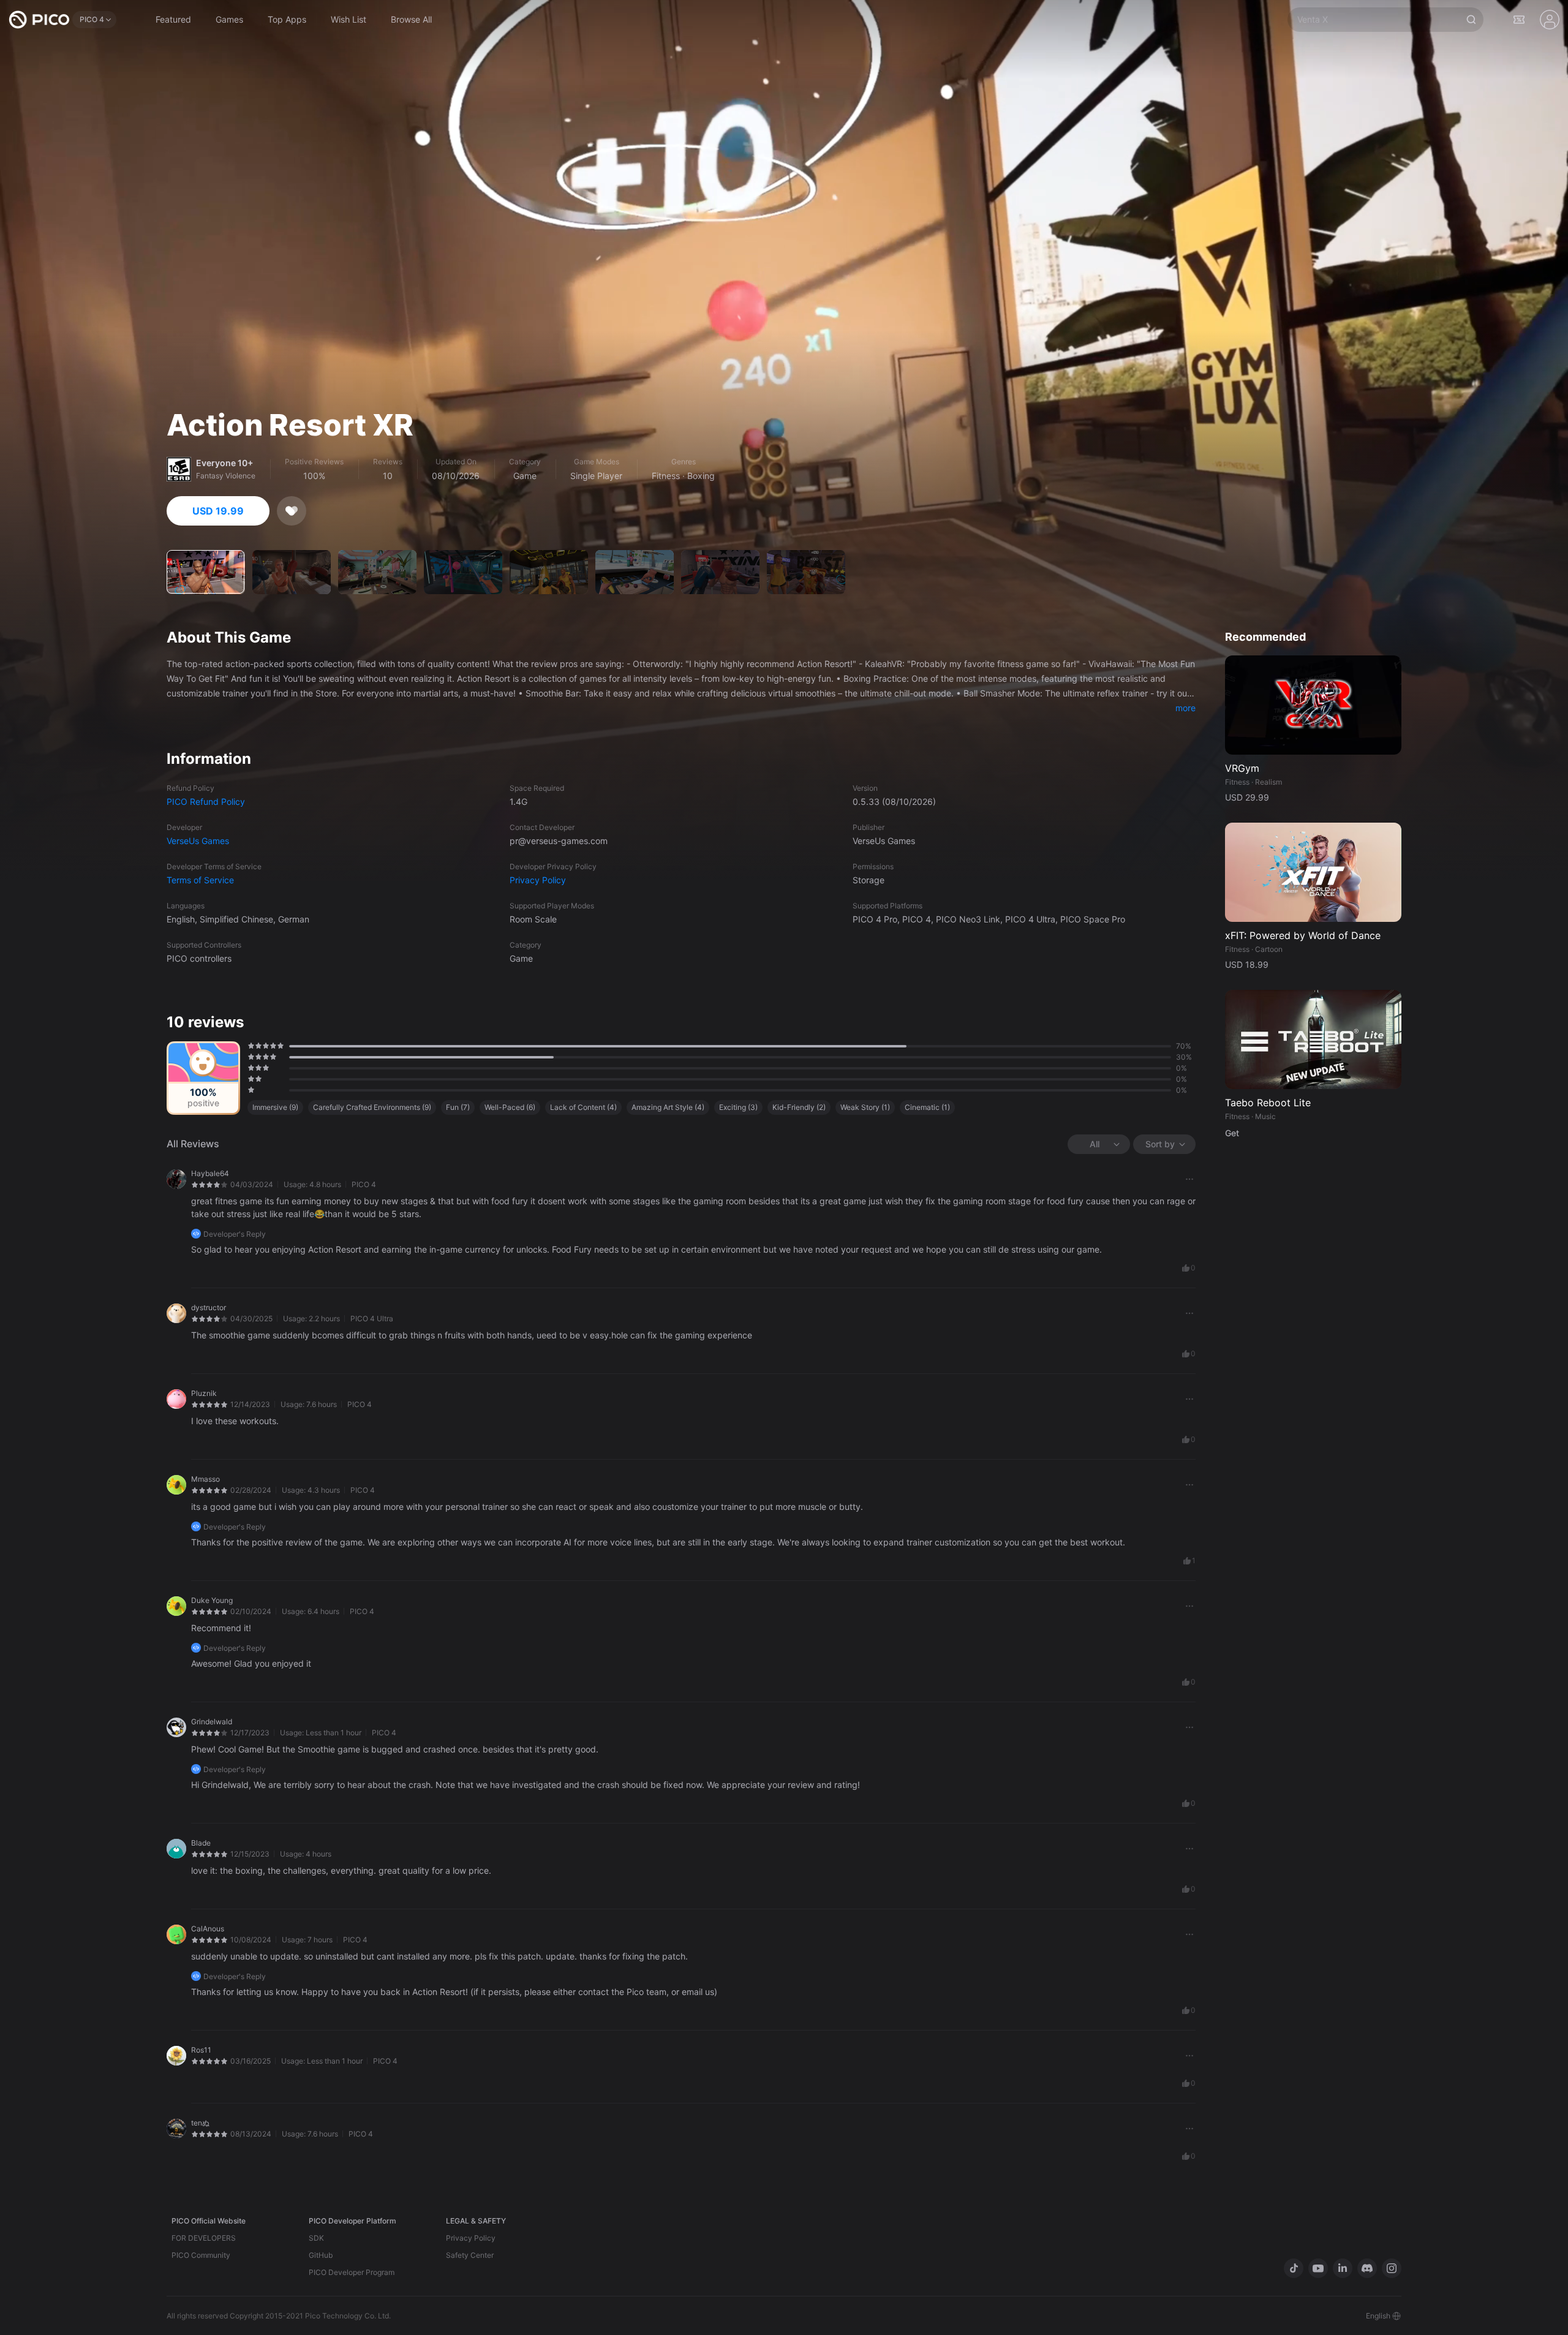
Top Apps (287, 19)
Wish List (349, 19)
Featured (173, 19)
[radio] (249, 1046)
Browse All (411, 19)
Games (229, 19)
